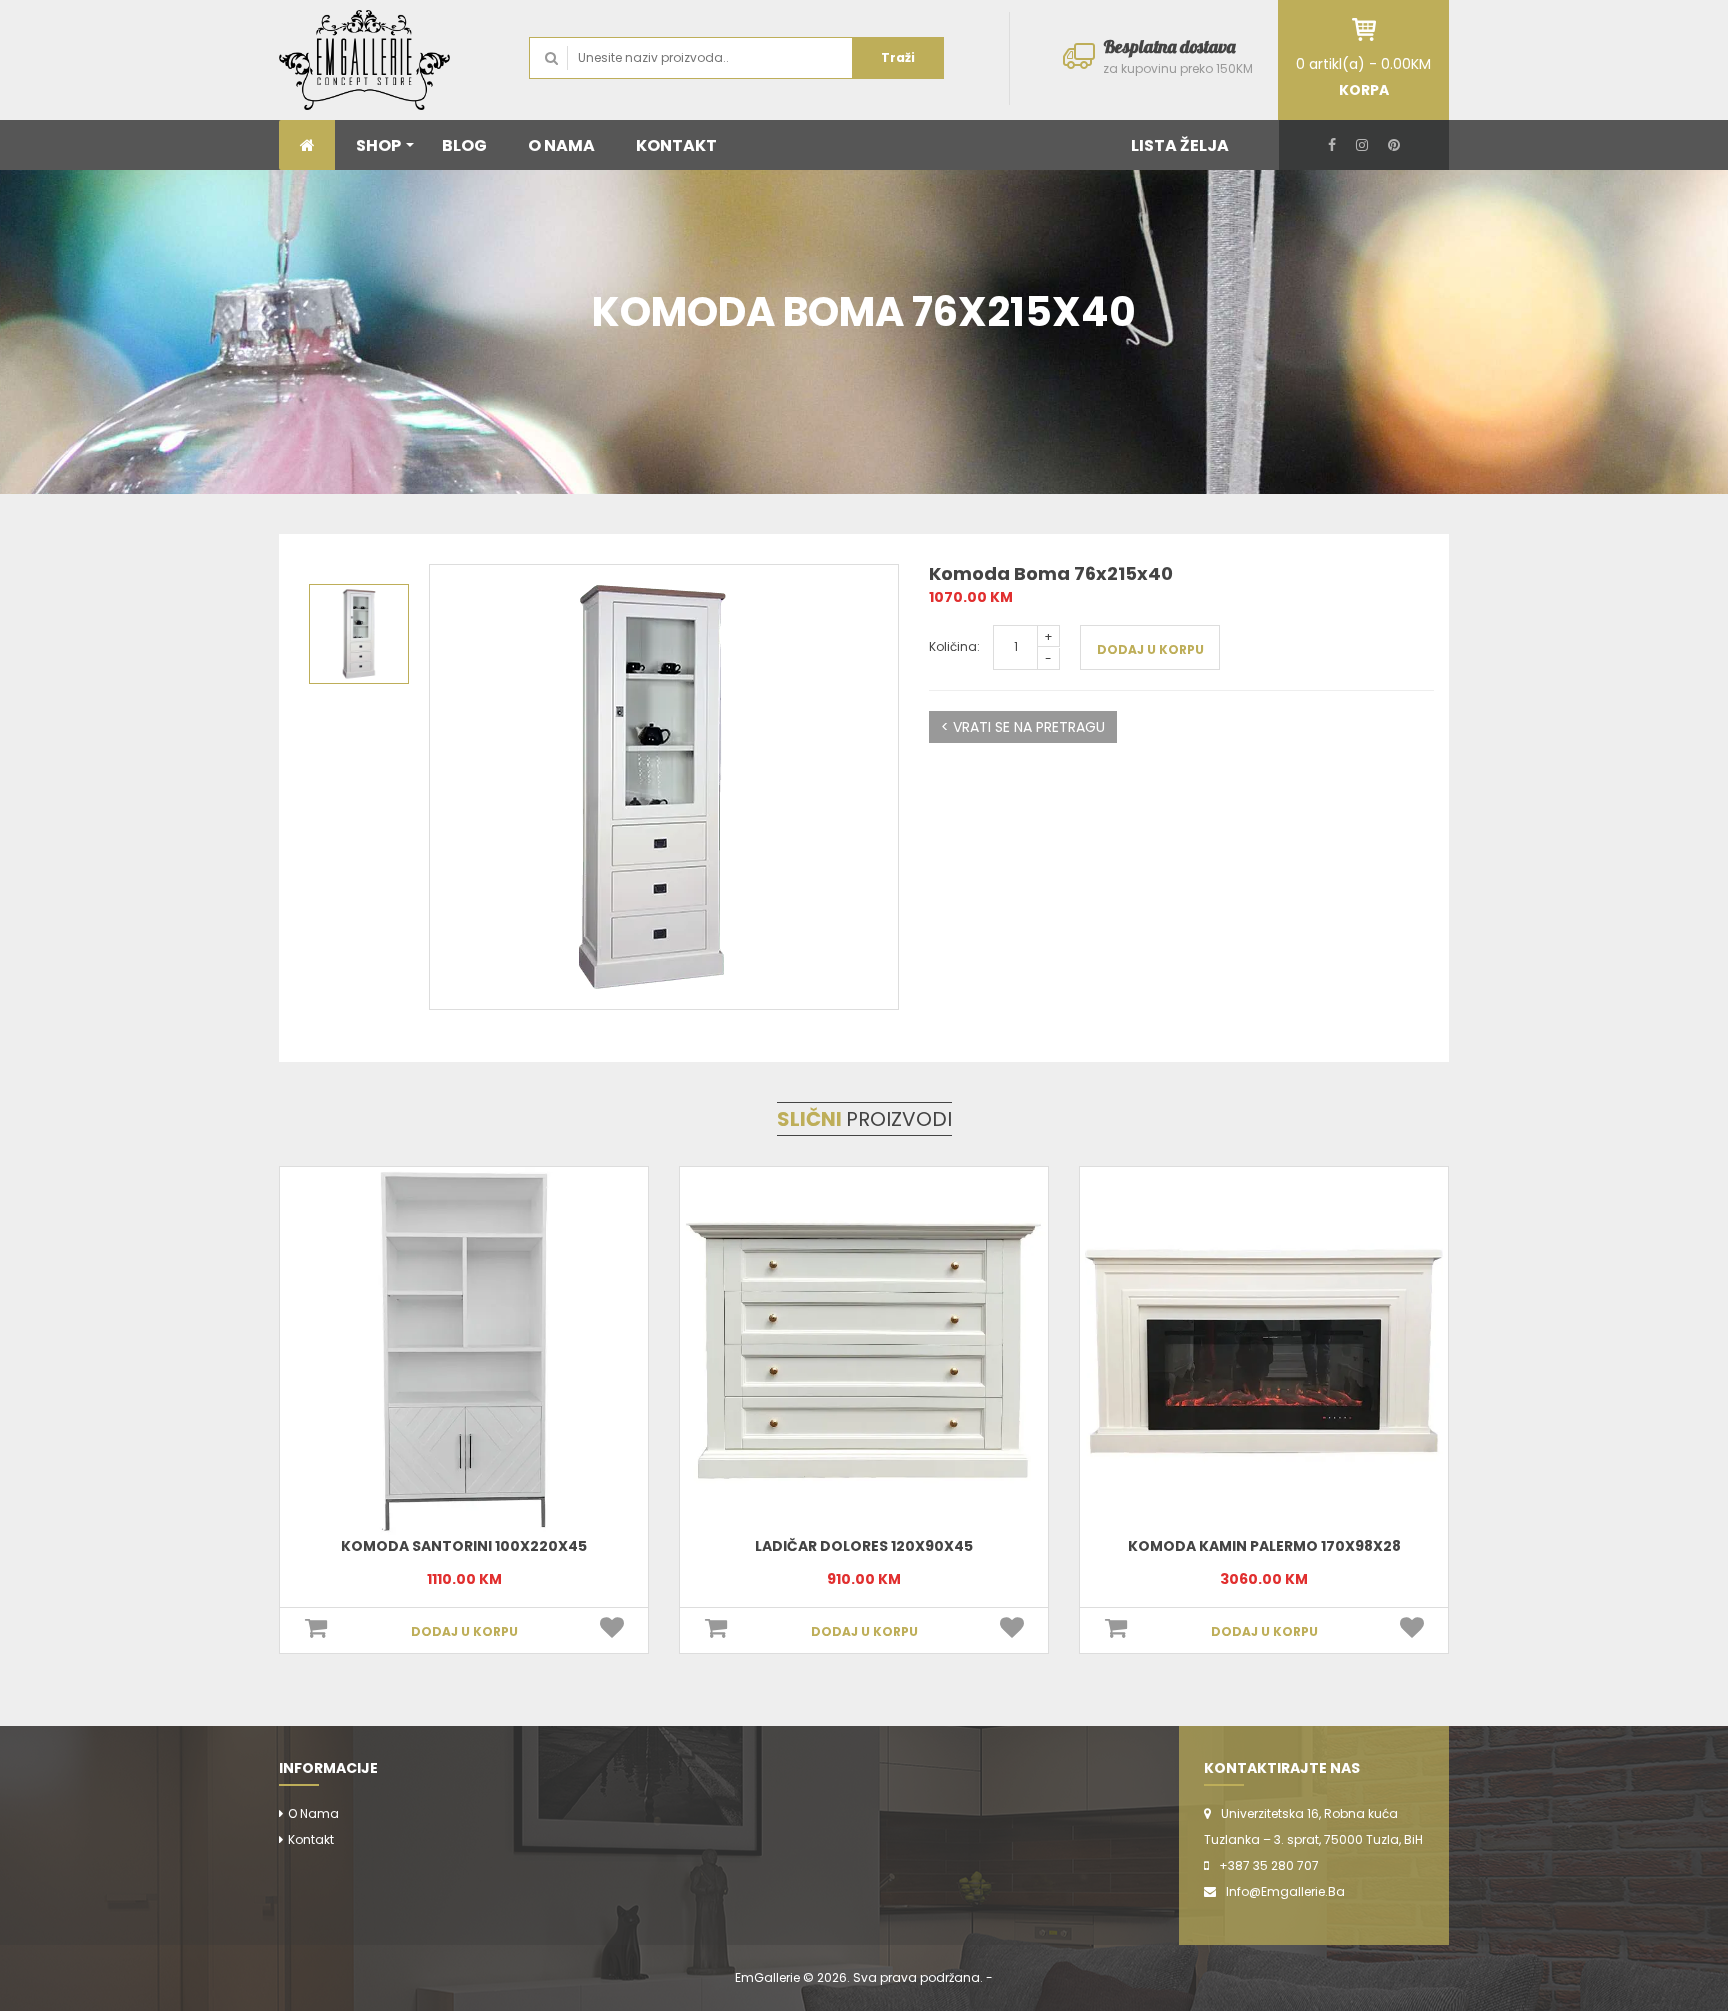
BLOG (464, 145)
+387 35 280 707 (1269, 1865)
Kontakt (311, 1839)
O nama (313, 1813)
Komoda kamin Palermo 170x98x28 (864, 1546)
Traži (898, 57)
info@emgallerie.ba (1285, 1891)
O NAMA (561, 145)
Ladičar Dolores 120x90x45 (464, 1546)
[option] (664, 787)
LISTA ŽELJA (1180, 145)
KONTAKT (676, 145)
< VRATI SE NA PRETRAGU (1023, 727)
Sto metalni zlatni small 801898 (1264, 1546)
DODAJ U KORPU (1150, 649)
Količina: (954, 646)
